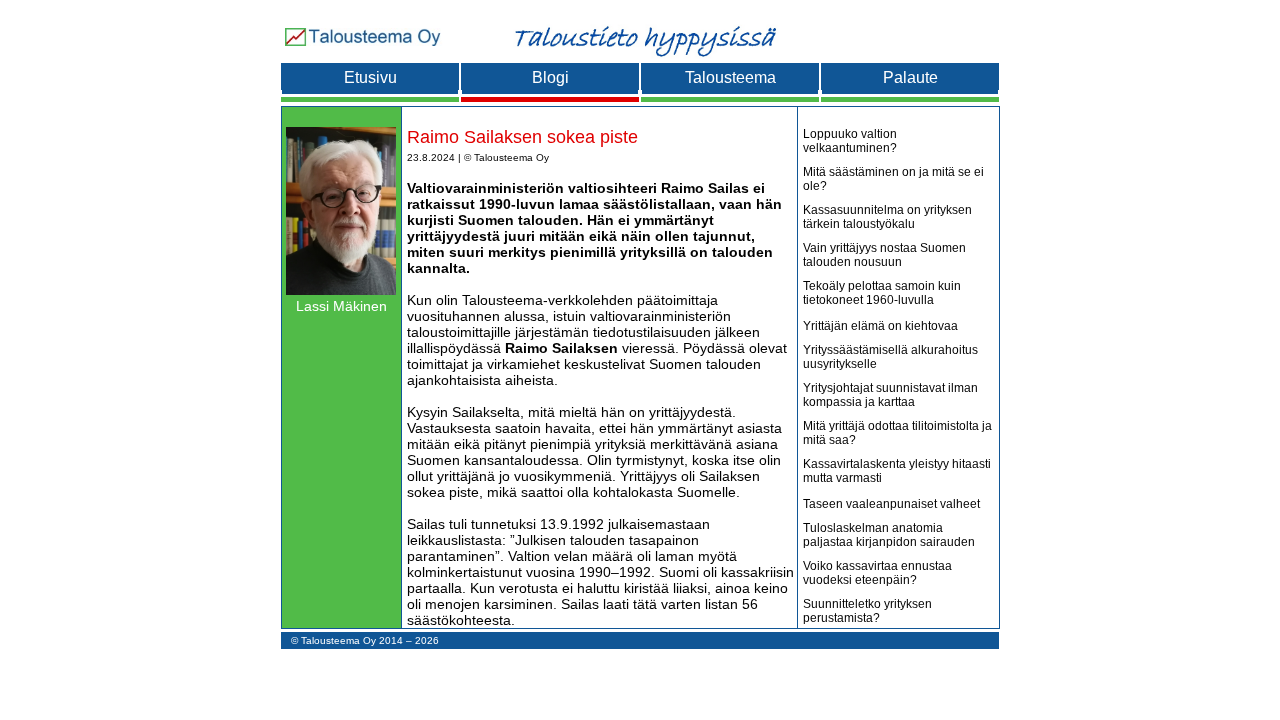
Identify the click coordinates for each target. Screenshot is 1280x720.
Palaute (910, 77)
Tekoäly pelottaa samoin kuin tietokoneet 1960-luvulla (882, 293)
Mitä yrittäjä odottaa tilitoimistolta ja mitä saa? (897, 433)
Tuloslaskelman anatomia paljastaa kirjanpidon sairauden (889, 535)
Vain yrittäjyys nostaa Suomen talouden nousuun (884, 255)
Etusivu (370, 77)
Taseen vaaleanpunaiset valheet (891, 504)
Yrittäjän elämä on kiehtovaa (880, 326)
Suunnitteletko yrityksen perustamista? (867, 611)
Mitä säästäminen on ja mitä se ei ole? (893, 179)
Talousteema (730, 77)
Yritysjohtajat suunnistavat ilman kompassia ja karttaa (890, 395)
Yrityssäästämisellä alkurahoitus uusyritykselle (890, 357)
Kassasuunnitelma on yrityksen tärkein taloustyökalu (887, 217)
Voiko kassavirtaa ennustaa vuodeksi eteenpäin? (877, 573)
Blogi (550, 77)
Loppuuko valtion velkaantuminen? (850, 141)
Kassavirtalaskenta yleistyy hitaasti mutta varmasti (897, 471)
